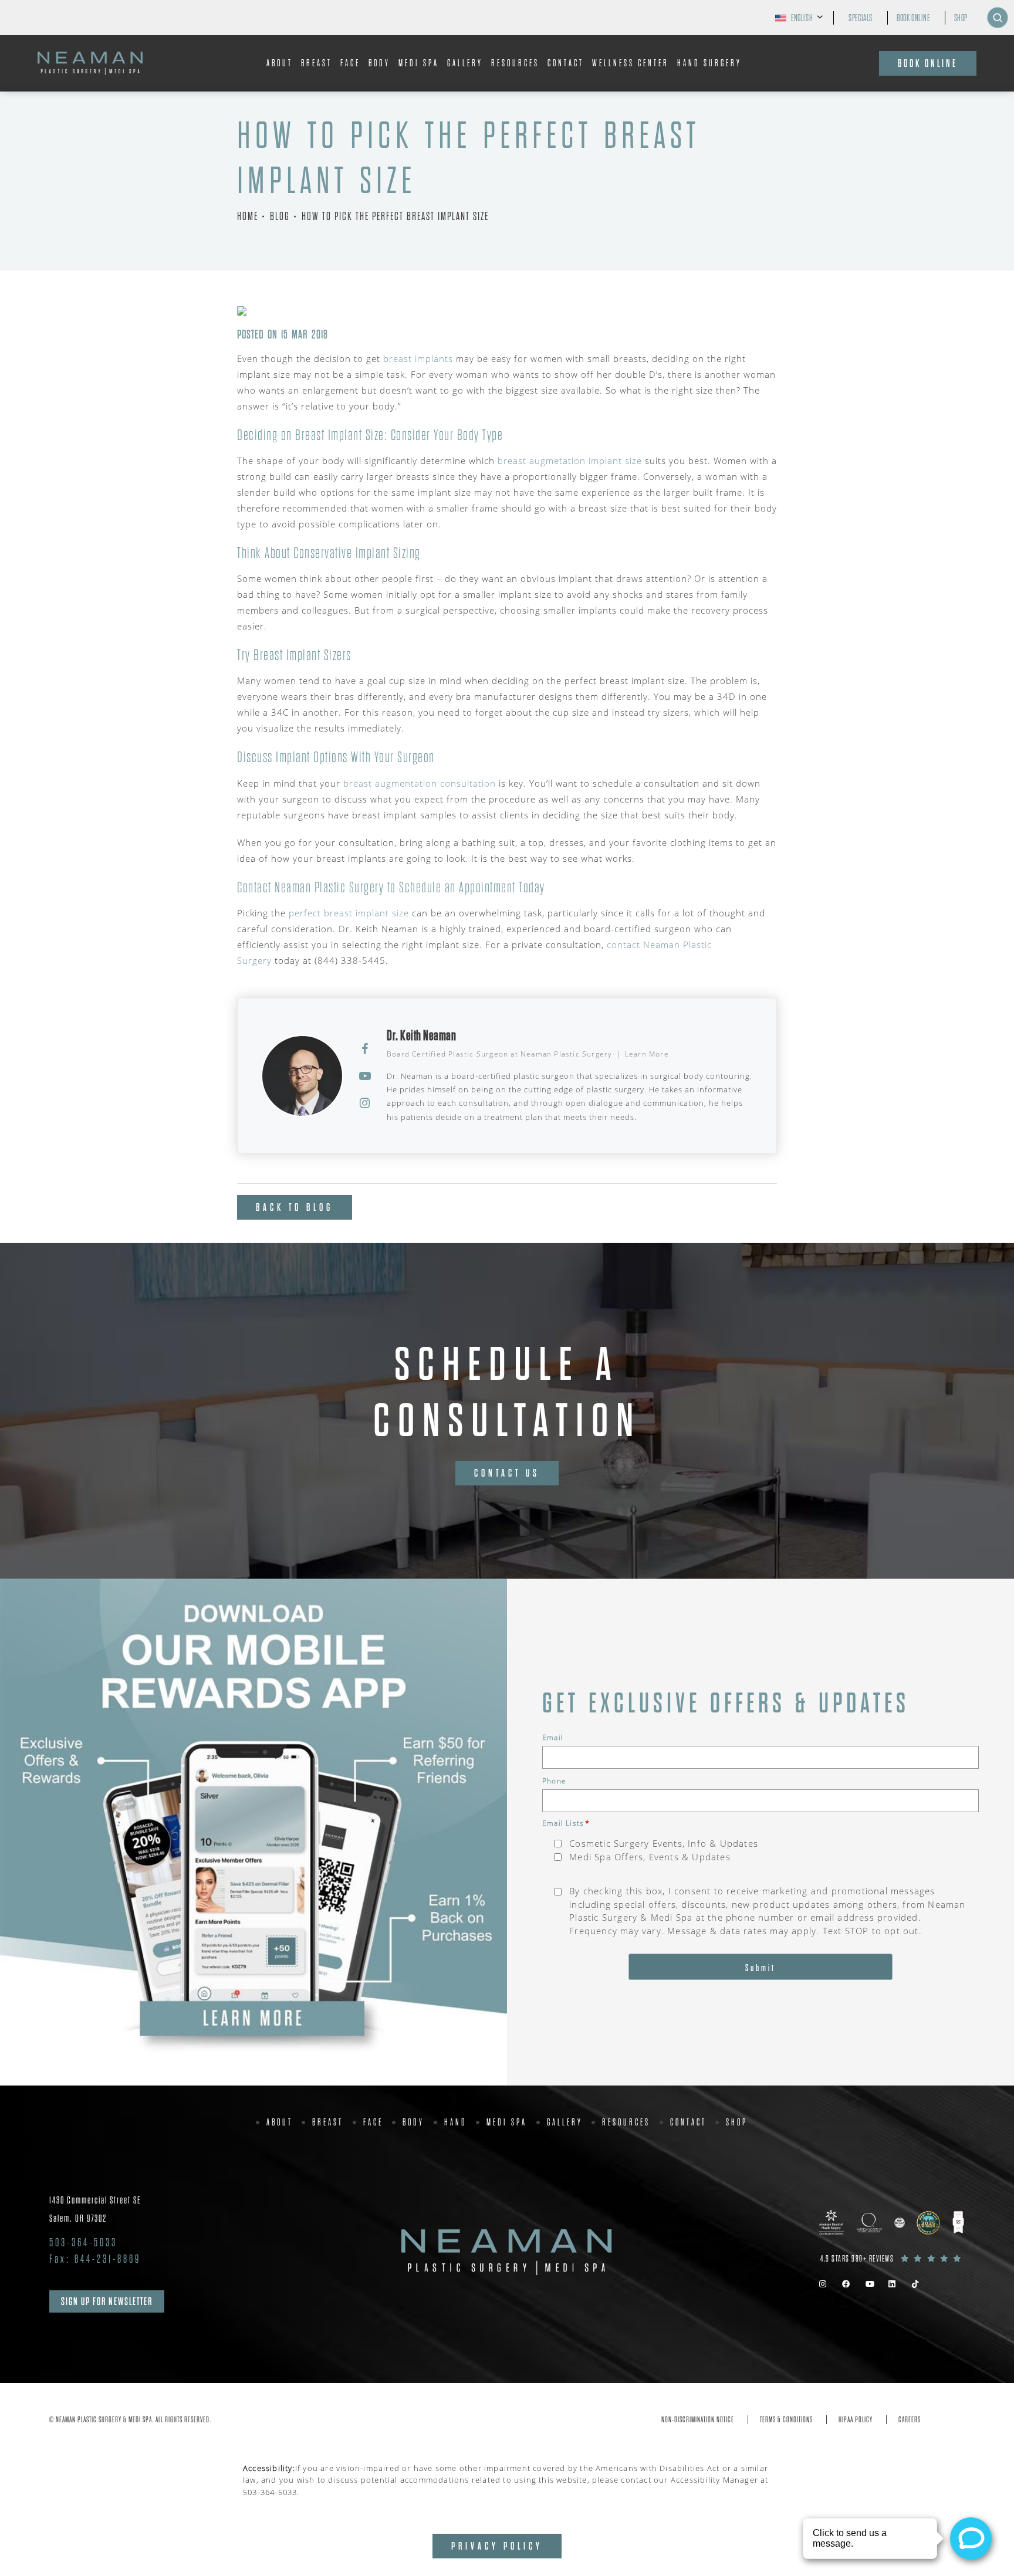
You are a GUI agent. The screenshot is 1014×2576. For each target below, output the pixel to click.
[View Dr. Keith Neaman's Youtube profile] (365, 1076)
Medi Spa (419, 63)
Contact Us (507, 1473)
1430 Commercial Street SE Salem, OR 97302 (95, 2209)
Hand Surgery (709, 63)
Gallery (465, 63)
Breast (317, 63)
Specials (861, 18)
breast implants (418, 358)
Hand (456, 2123)
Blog (280, 216)
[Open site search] (998, 18)
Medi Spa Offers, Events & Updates (650, 1857)
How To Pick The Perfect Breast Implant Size (395, 216)
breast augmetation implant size (570, 461)
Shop (961, 18)
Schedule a (507, 1393)
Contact (566, 63)
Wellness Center (631, 63)
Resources (515, 63)
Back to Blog (295, 1207)
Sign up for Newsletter (107, 2301)
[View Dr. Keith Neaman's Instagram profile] (365, 1103)
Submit (760, 1968)
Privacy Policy (497, 2546)
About (280, 63)
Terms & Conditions (786, 2420)
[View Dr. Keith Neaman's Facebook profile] (365, 1049)
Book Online (913, 18)
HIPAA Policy (856, 2420)
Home (248, 216)
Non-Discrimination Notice (698, 2420)
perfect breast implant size (349, 913)
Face (350, 63)
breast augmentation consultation (420, 783)
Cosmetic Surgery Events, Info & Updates (664, 1843)
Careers (910, 2420)
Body (379, 63)
